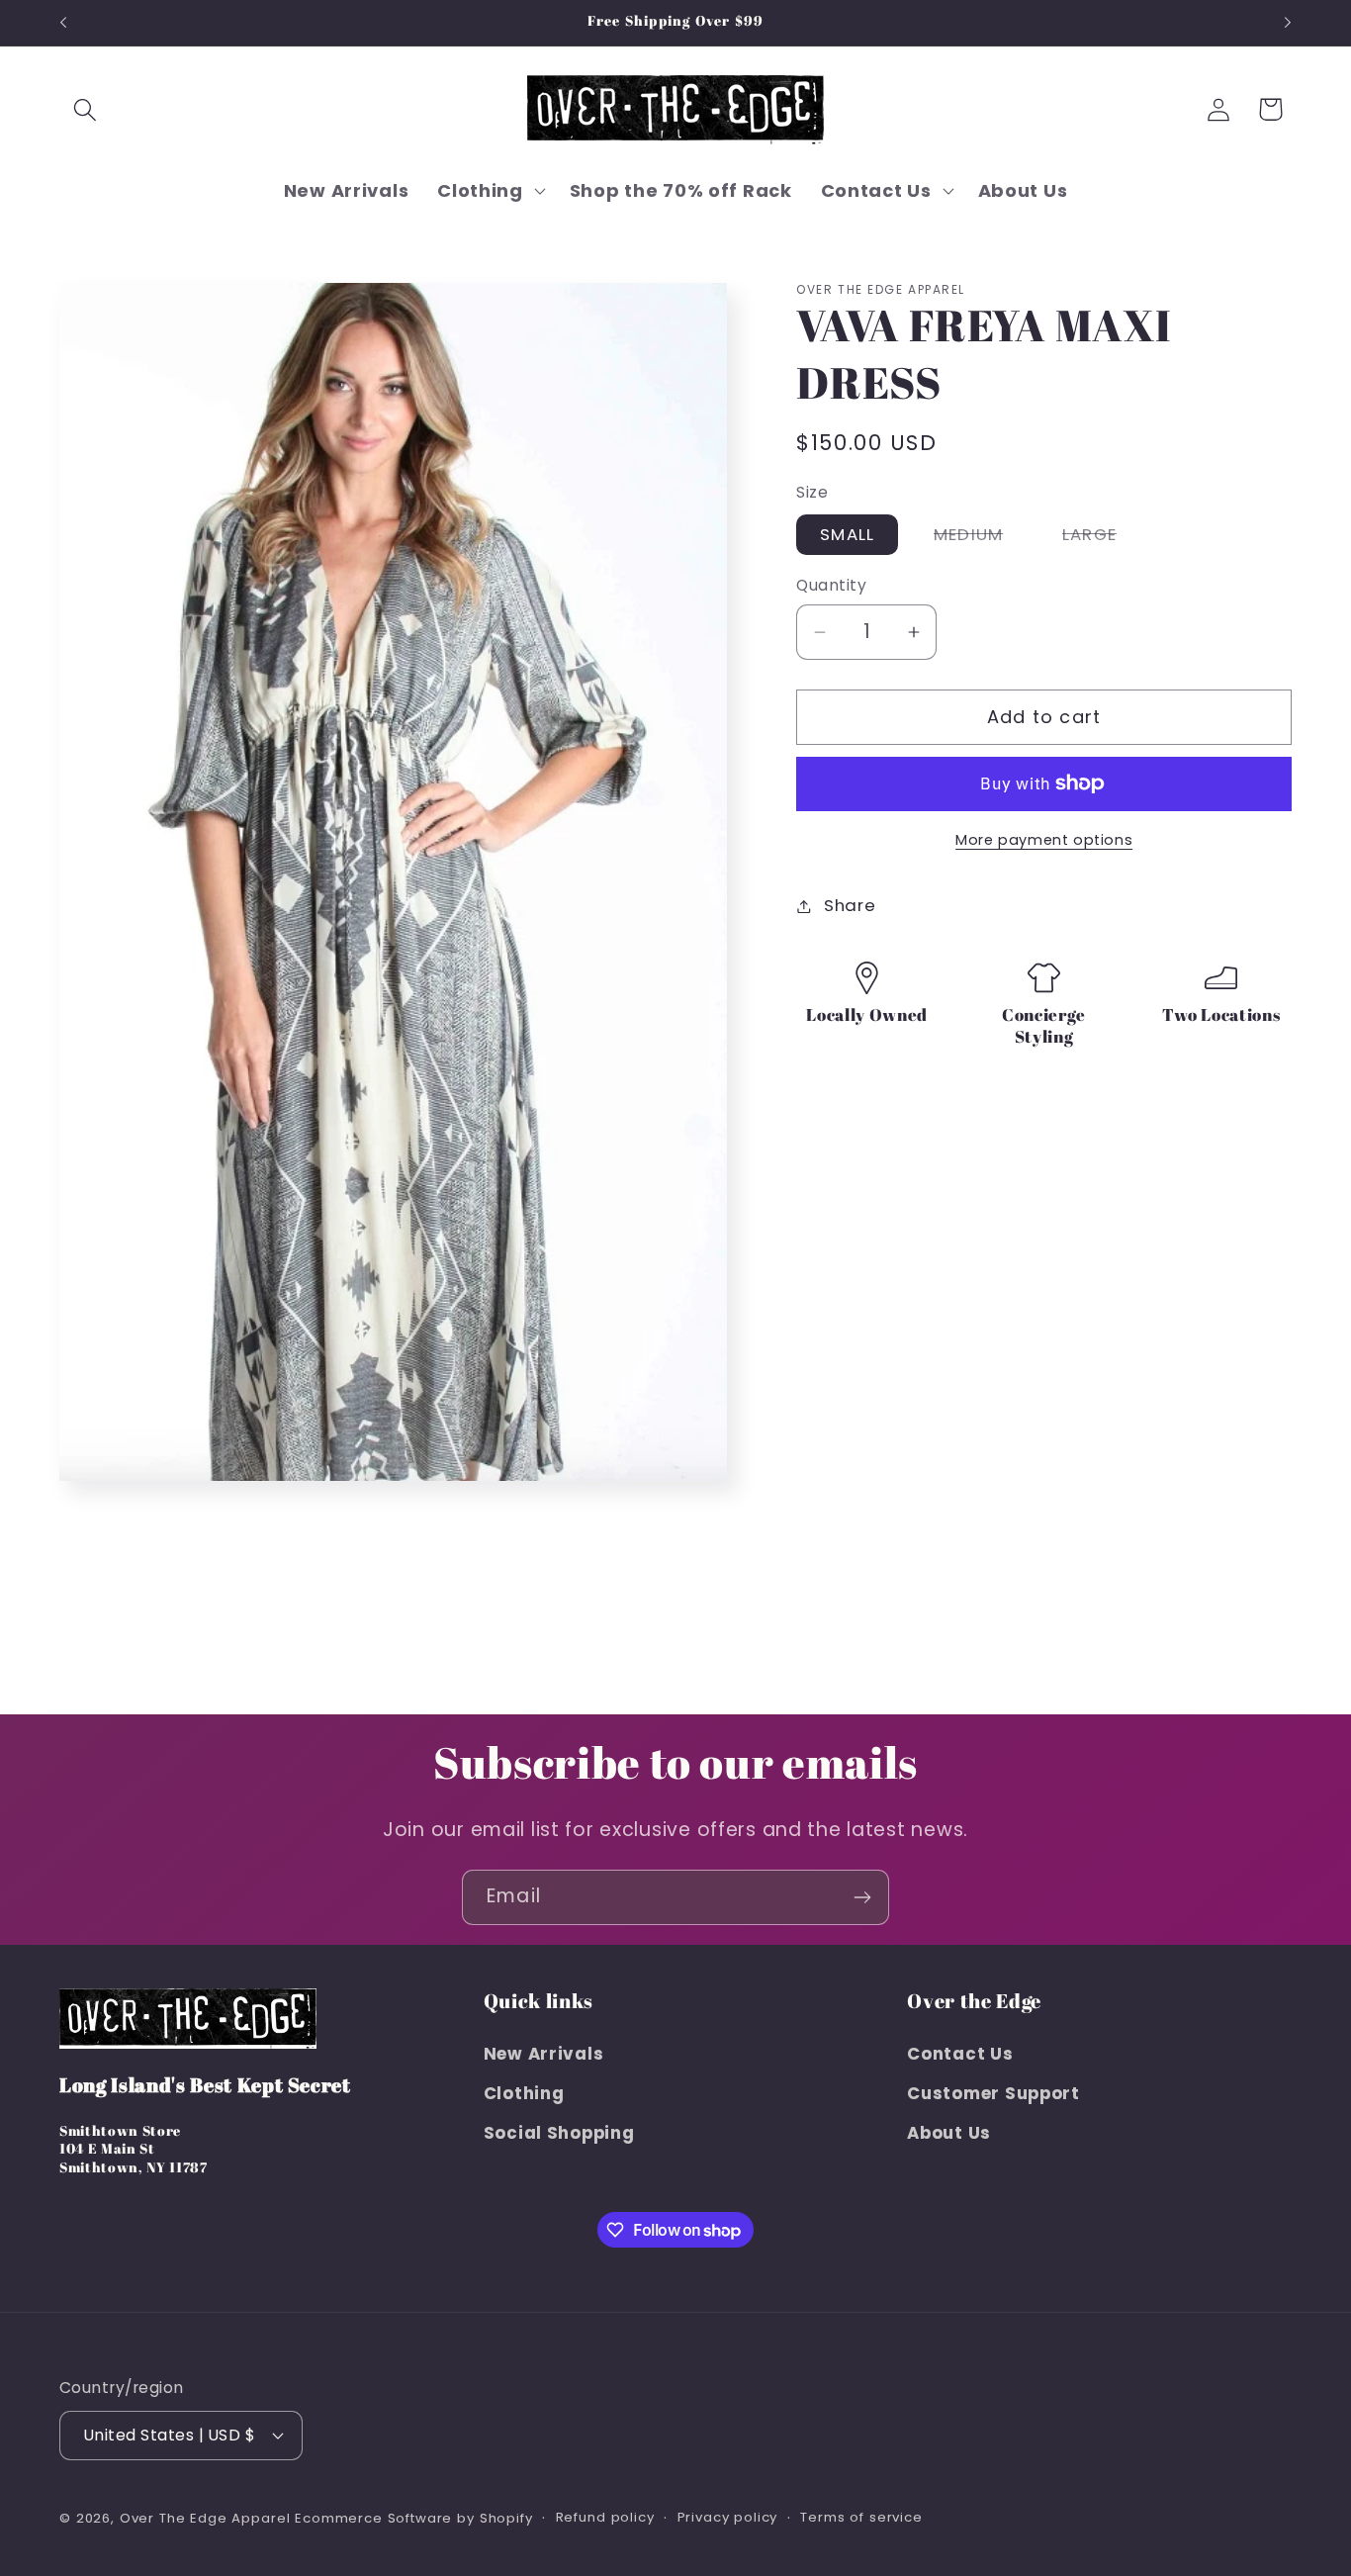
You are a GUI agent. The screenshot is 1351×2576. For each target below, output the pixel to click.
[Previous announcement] (63, 23)
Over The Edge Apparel (205, 2517)
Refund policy (605, 2516)
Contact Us (960, 2054)
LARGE (1101, 538)
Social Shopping (559, 2133)
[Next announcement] (1288, 23)
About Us (949, 2133)
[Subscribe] (862, 1897)
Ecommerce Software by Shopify (413, 2517)
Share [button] (850, 905)
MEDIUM (980, 538)
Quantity (831, 585)
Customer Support (993, 2093)
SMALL (847, 534)
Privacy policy (728, 2516)
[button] (86, 109)
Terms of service (861, 2516)
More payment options (1044, 840)
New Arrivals (544, 2054)
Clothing (524, 2093)
